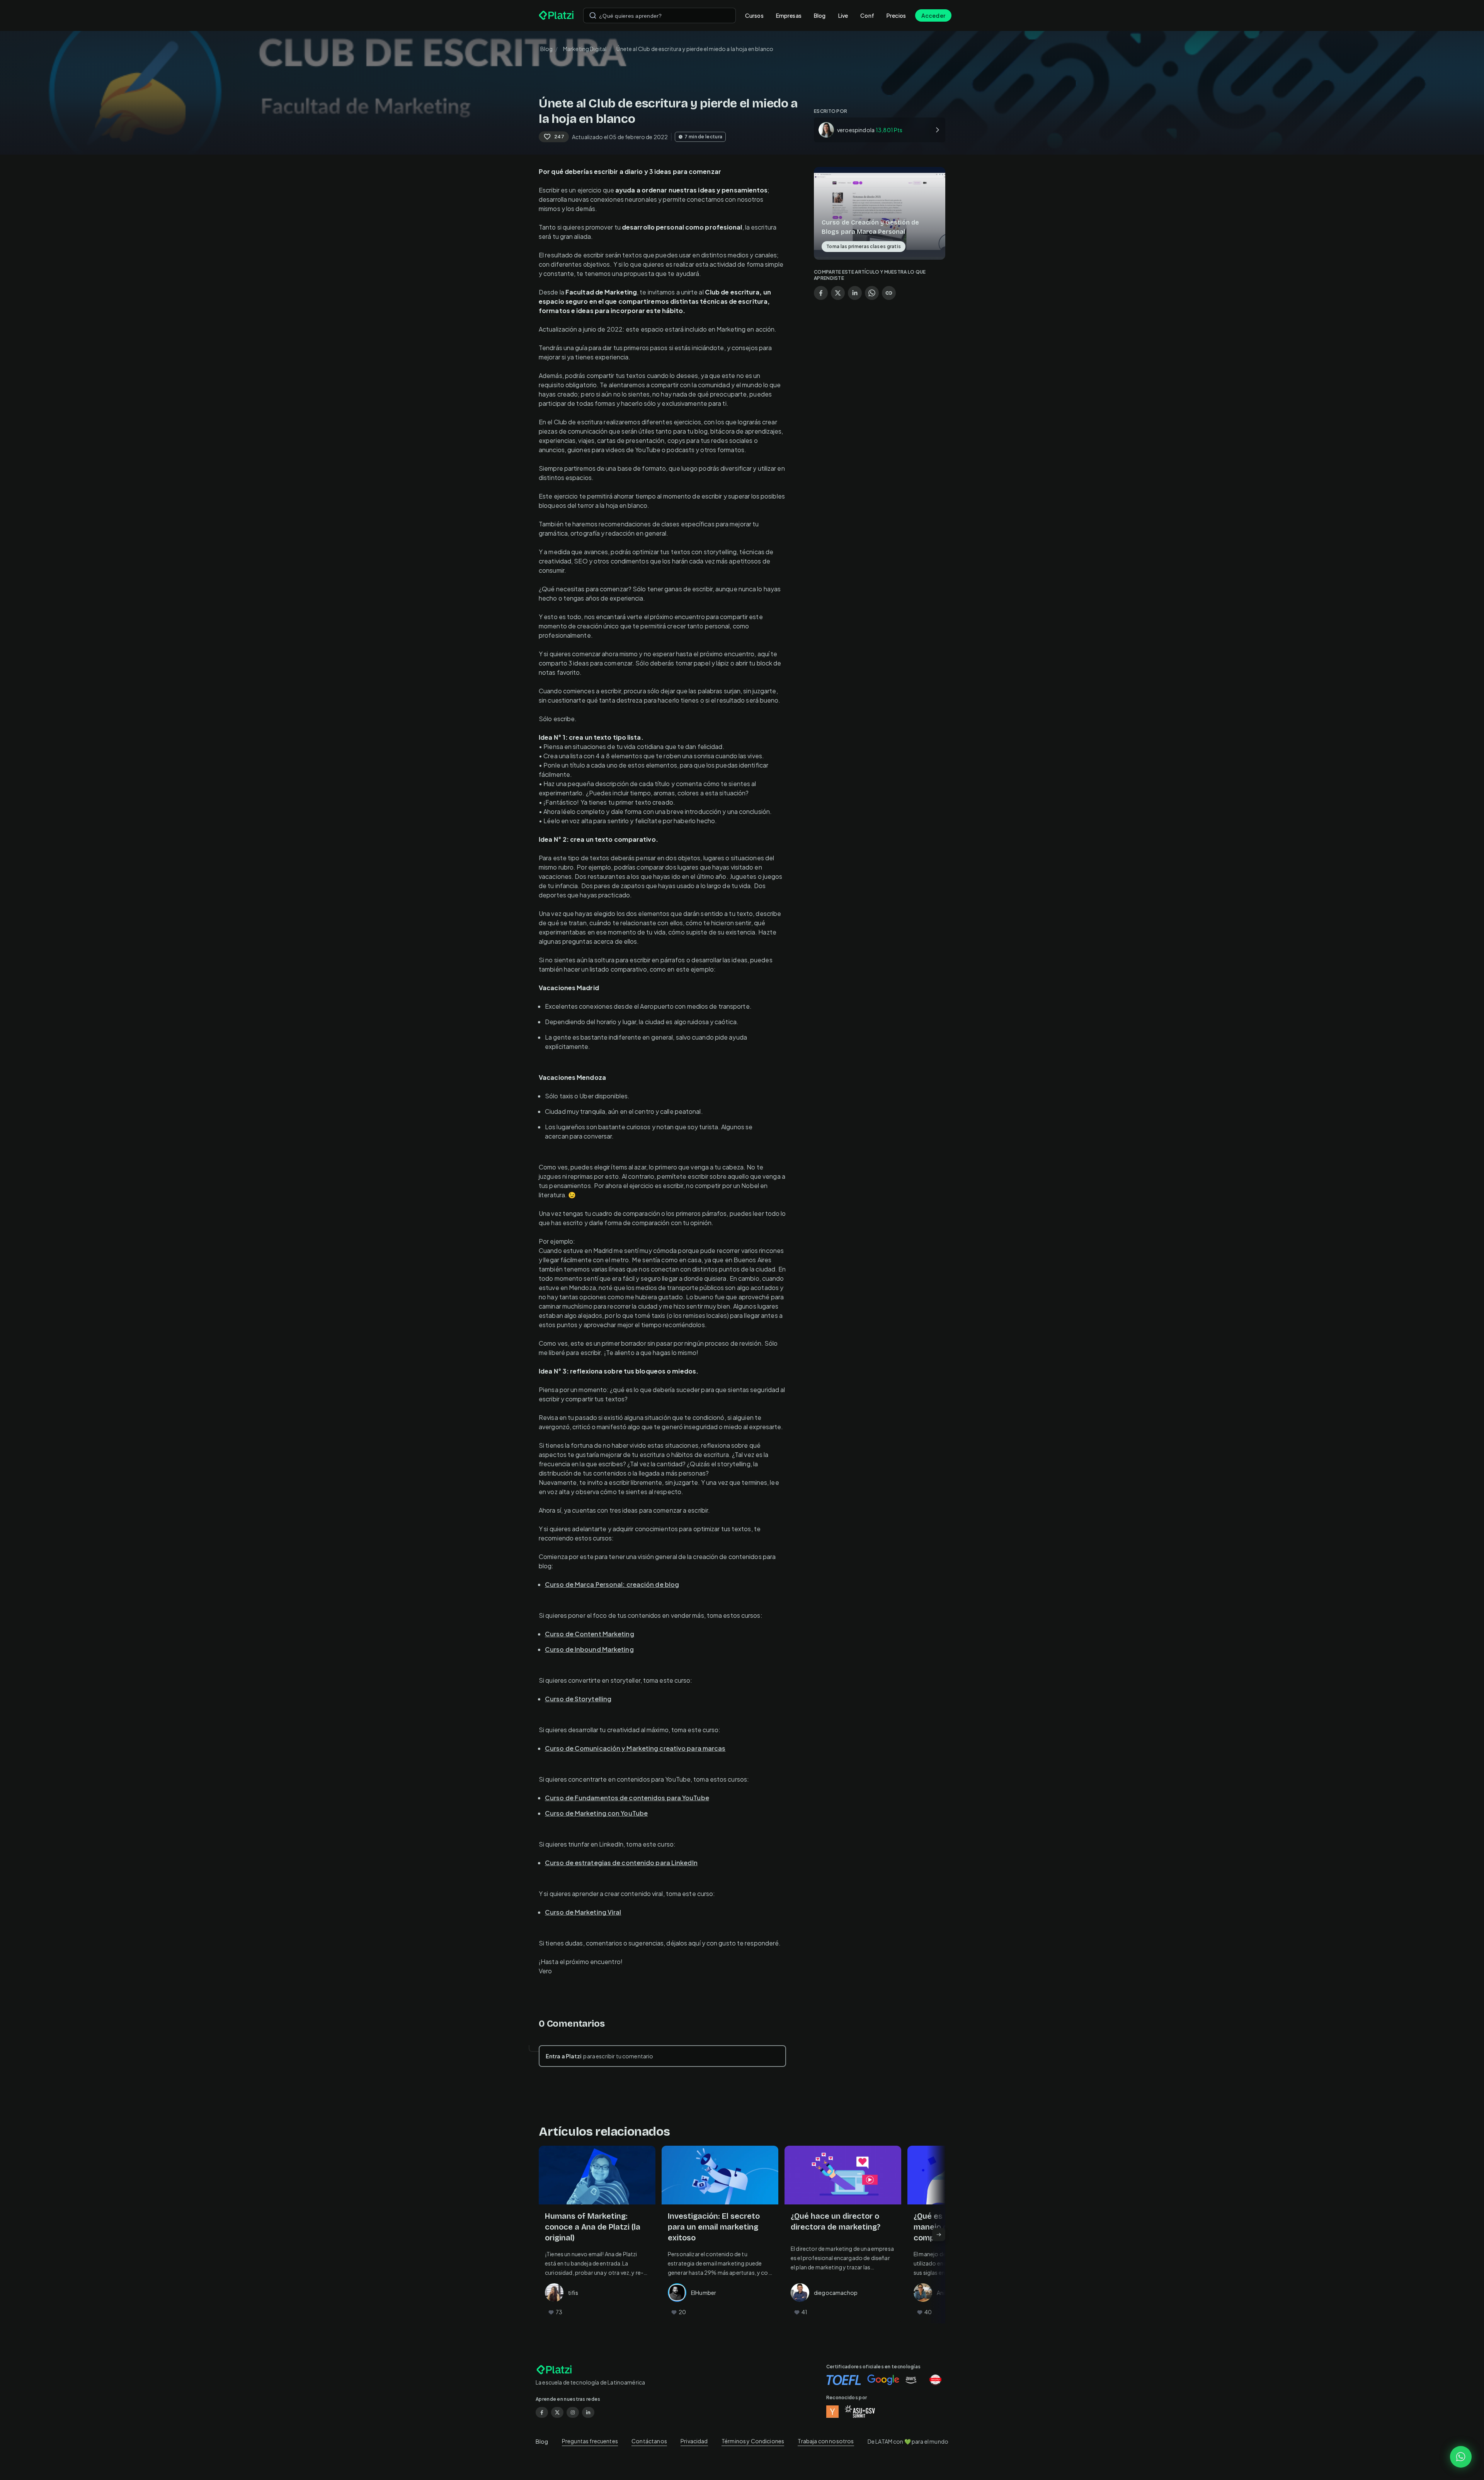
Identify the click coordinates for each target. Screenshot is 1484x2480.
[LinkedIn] (588, 2412)
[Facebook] (542, 2412)
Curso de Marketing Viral (583, 1912)
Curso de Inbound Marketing (589, 1649)
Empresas (789, 15)
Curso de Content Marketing (590, 1634)
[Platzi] (556, 15)
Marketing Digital (585, 49)
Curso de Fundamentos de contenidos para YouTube (627, 1798)
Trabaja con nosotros (826, 2441)
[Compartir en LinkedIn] (855, 293)
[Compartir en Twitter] (838, 293)
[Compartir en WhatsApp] (872, 293)
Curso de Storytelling (578, 1699)
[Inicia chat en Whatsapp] (1461, 2457)
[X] (557, 2412)
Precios (896, 15)
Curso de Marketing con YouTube (596, 1813)
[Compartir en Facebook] (821, 293)
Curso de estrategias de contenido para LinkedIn (621, 1863)
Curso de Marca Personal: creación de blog (612, 1584)
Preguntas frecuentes (590, 2441)
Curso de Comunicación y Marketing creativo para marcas (635, 1748)
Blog (820, 15)
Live (843, 15)
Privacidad (694, 2441)
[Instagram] (573, 2412)
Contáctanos (649, 2441)
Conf (867, 15)
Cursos (754, 15)
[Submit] (593, 15)
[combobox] (659, 15)
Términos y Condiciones (753, 2441)
